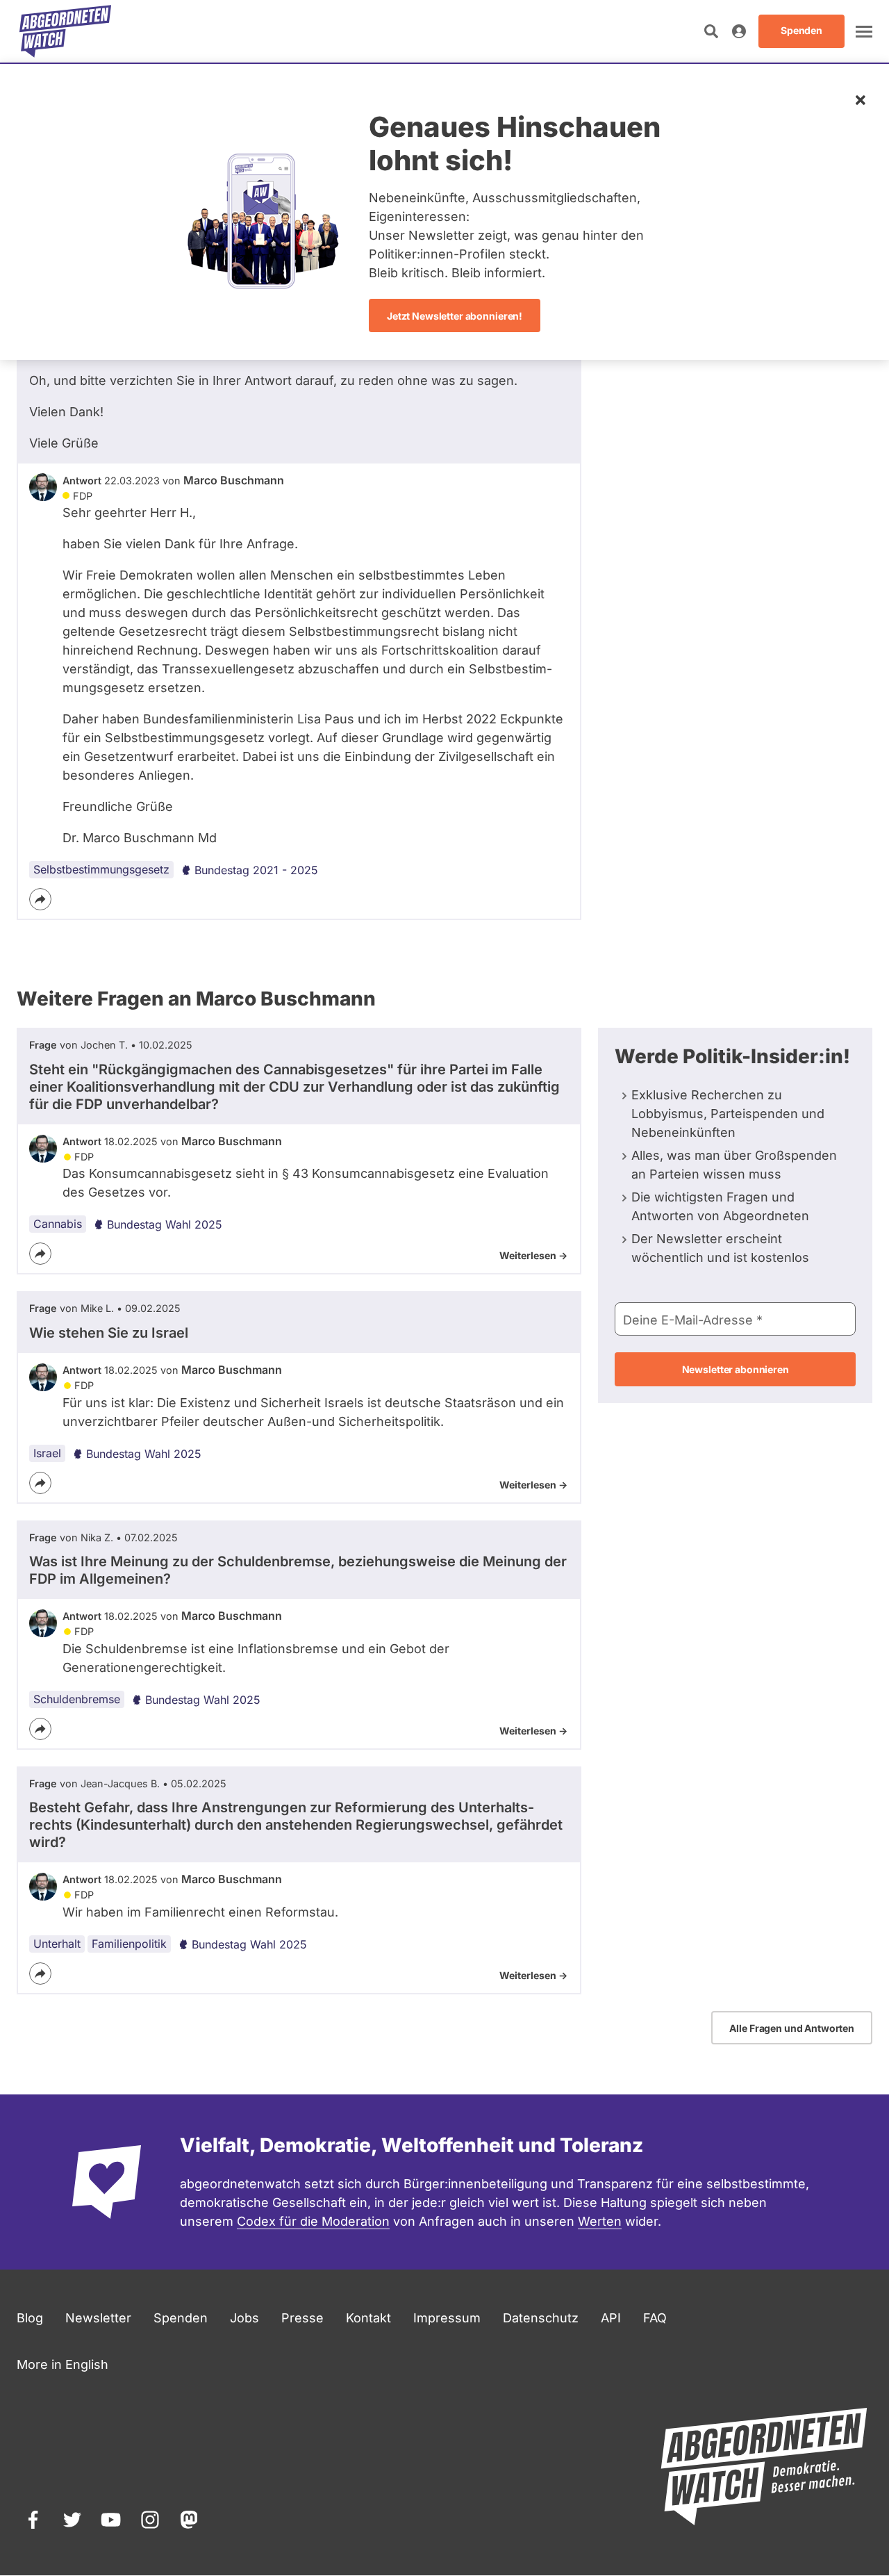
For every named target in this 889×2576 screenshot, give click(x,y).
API (611, 2318)
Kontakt (368, 2318)
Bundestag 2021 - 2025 (256, 870)
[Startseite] (65, 31)
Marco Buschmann (234, 480)
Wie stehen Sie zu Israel (109, 1333)
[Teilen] (40, 899)
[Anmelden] (739, 31)
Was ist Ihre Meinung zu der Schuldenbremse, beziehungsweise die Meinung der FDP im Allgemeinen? (298, 1570)
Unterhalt (57, 1944)
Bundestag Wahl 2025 (165, 1224)
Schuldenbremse (77, 1699)
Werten (600, 2221)
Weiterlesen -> (533, 1255)
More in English (63, 2364)
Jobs (244, 2318)
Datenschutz (541, 2318)
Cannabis (58, 1224)
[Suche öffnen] (711, 31)
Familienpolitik (129, 1944)
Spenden (181, 2318)
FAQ (655, 2318)
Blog (30, 2318)
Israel (47, 1453)
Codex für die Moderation (313, 2221)
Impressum (447, 2318)
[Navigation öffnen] (864, 31)
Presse (302, 2318)
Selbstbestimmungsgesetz (101, 869)
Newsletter (98, 2318)
